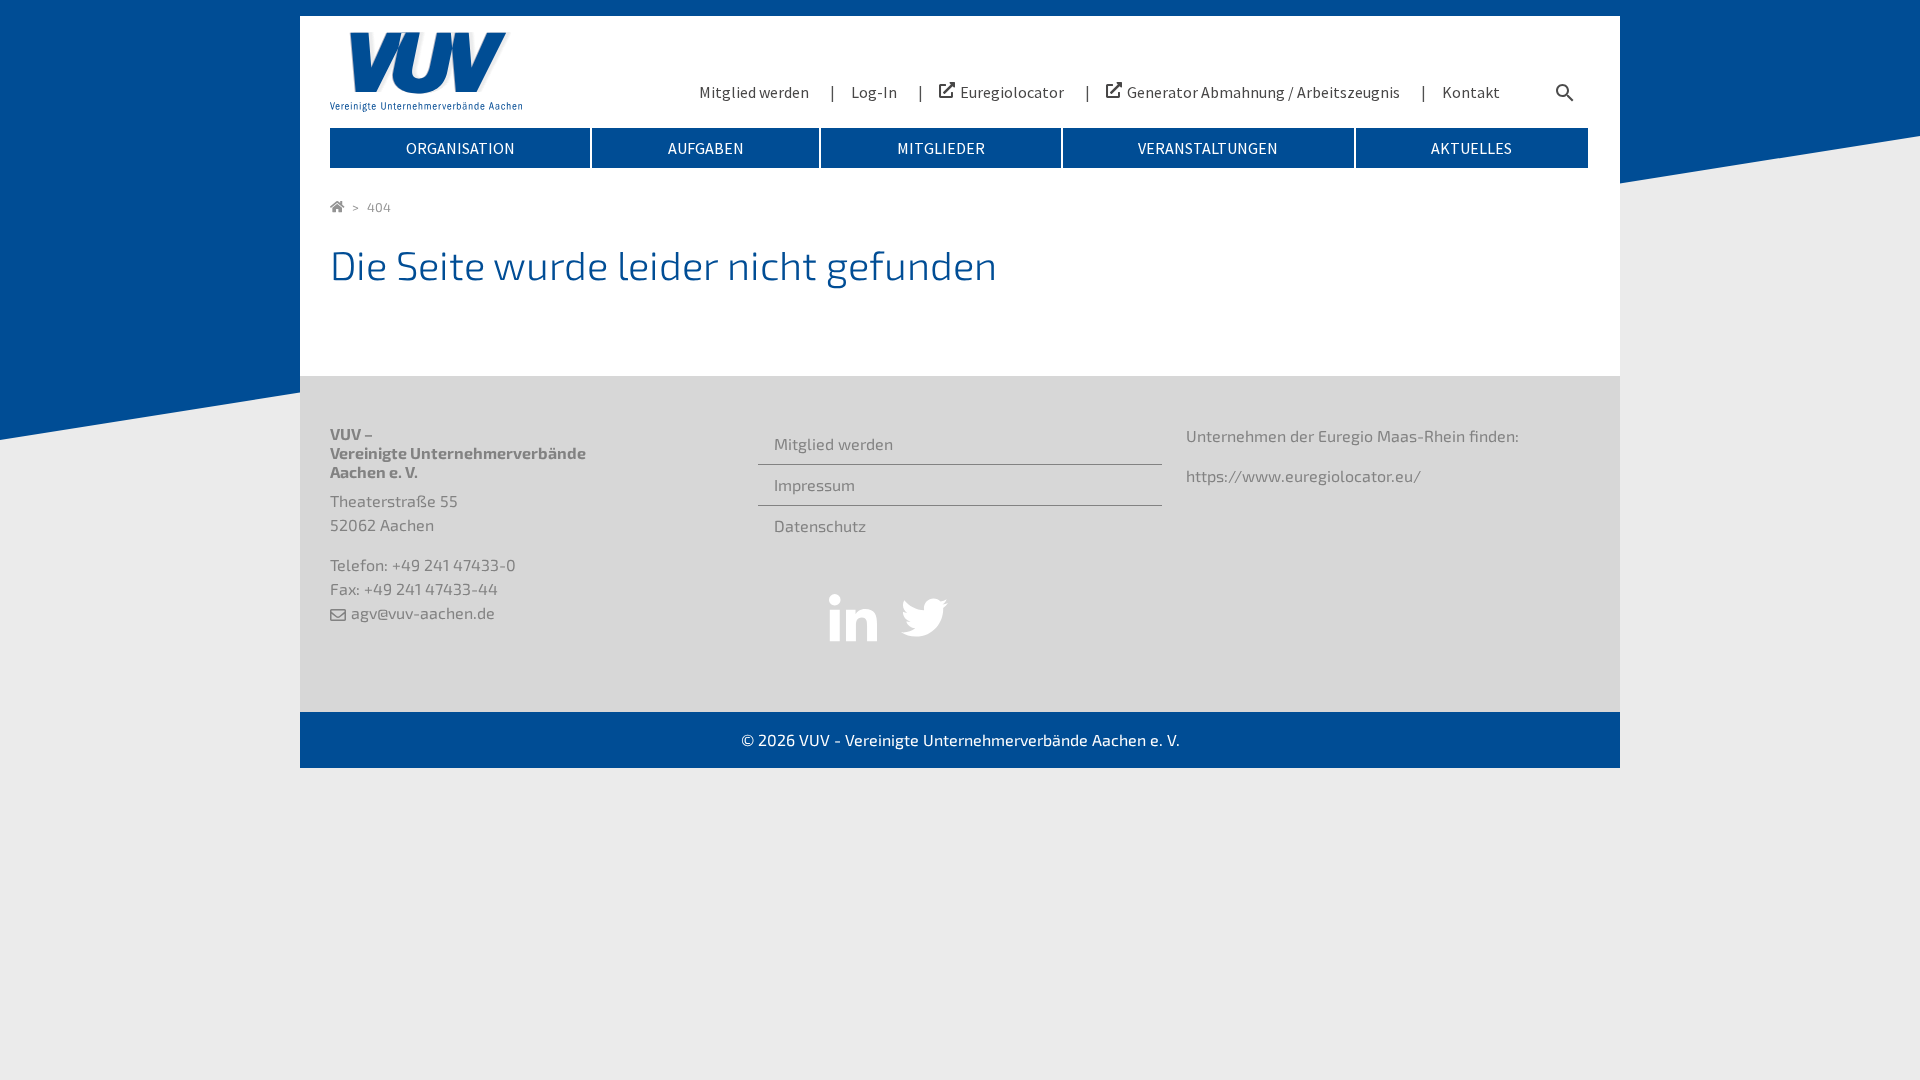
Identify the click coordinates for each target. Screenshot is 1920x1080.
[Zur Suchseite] (1565, 92)
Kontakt (1471, 92)
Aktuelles (1471, 148)
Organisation (460, 148)
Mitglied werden (754, 92)
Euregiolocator (1012, 92)
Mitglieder (941, 148)
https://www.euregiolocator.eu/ (1303, 475)
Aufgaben (706, 148)
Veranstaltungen (1208, 148)
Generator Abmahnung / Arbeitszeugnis (1263, 92)
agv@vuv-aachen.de (423, 612)
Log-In (874, 92)
